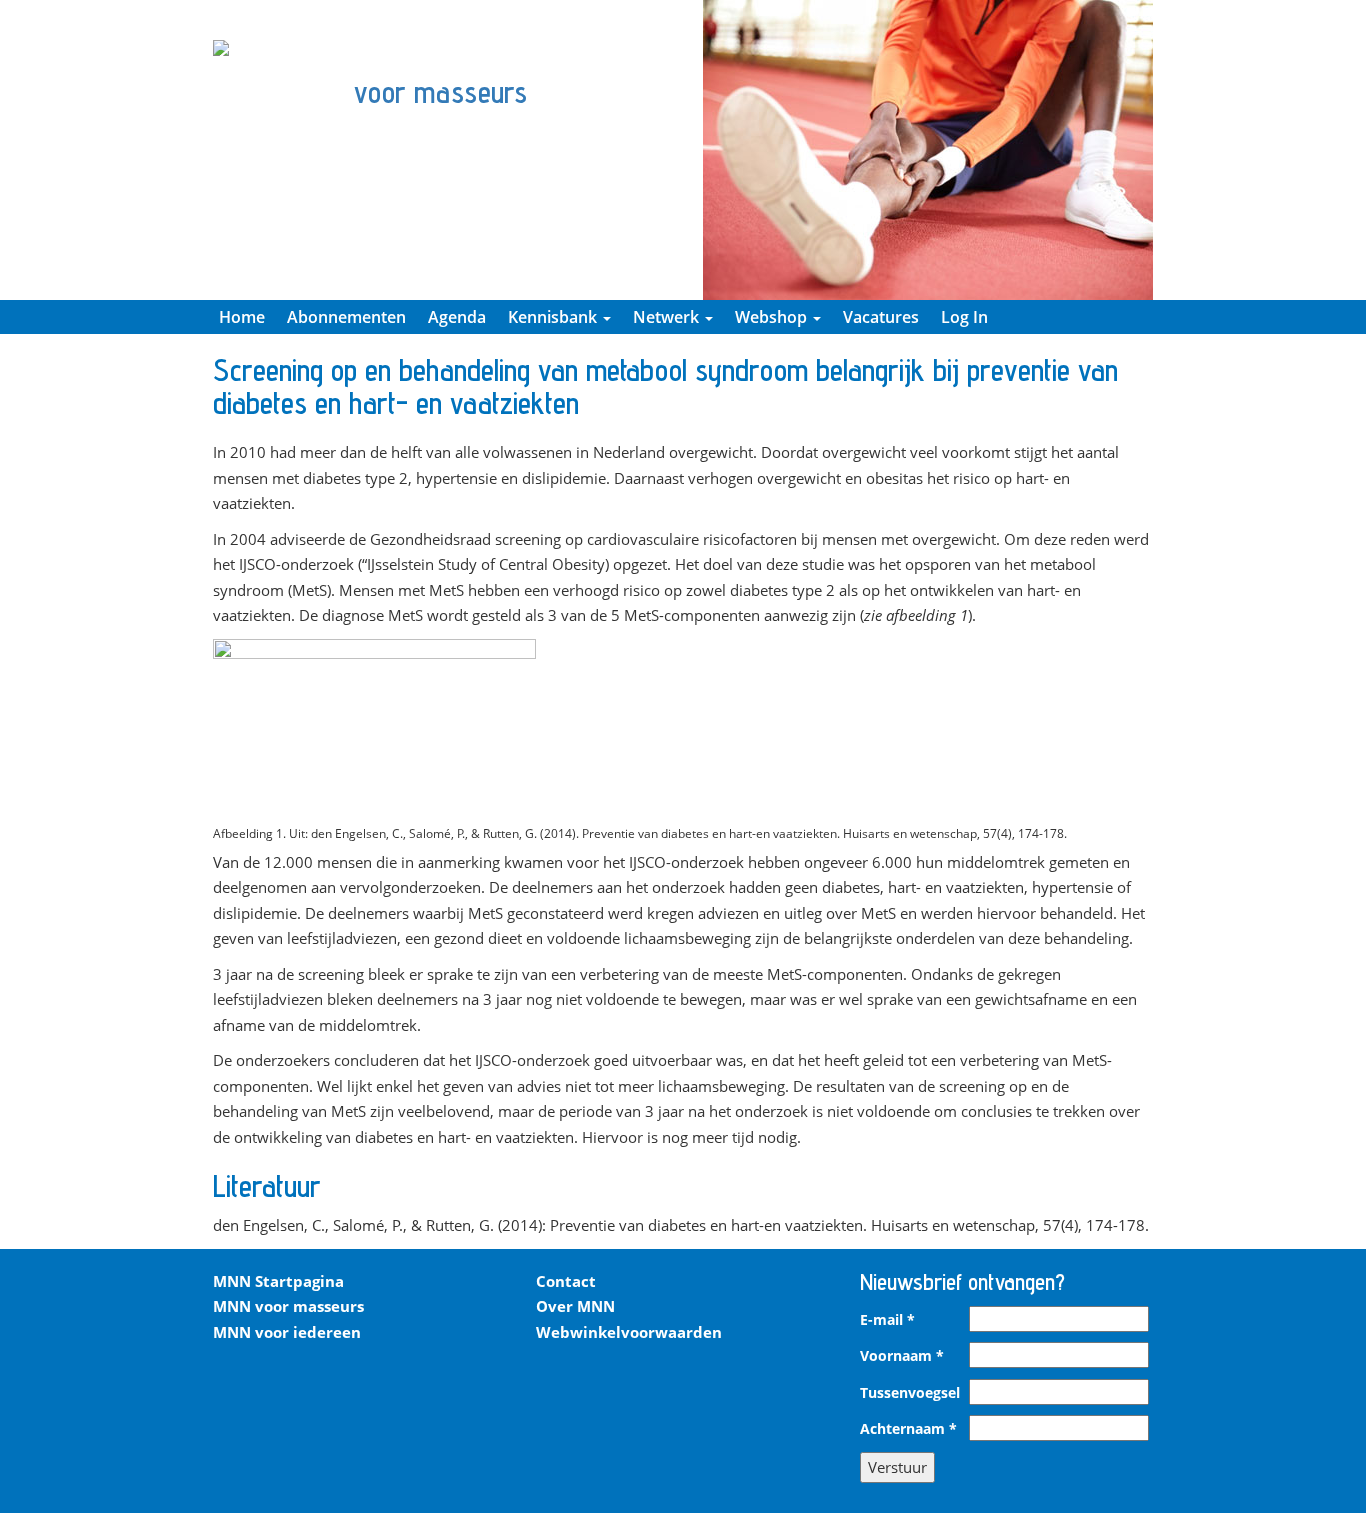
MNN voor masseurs (288, 1306)
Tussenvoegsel (910, 1393)
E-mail (887, 1320)
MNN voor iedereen (287, 1332)
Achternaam (908, 1429)
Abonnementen (346, 317)
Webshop (773, 317)
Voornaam (902, 1356)
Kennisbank (554, 317)
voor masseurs (440, 92)
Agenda (457, 317)
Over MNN (575, 1306)
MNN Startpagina (278, 1281)
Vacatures (881, 317)
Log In (964, 317)
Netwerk (668, 317)
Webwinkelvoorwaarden (629, 1332)
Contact (566, 1281)
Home (242, 317)
